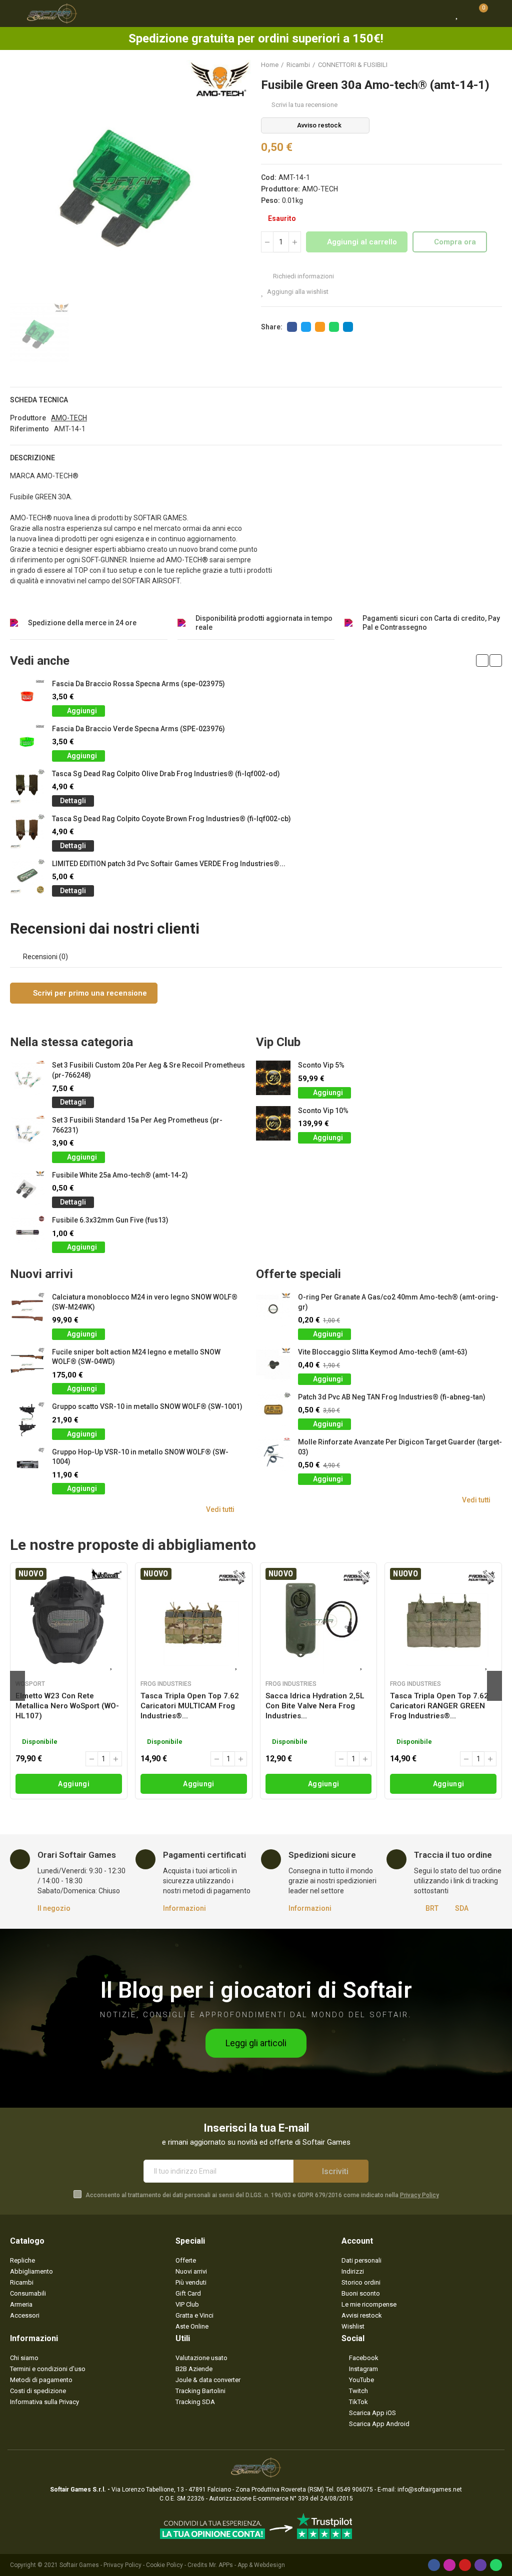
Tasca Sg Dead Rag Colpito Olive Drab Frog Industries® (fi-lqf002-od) (166, 774)
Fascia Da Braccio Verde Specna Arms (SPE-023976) (138, 729)
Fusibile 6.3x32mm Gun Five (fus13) (110, 1220)
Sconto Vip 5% (321, 1065)
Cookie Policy (164, 2565)
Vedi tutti (220, 1509)
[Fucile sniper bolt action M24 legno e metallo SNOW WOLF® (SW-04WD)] (27, 1365)
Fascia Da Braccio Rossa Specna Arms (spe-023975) (138, 684)
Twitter (306, 327)
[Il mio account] (497, 13)
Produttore (28, 418)
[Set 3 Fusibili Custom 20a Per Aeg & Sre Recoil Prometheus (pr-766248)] (27, 1078)
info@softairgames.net (430, 2490)
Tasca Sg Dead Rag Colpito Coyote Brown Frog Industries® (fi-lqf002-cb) (171, 819)
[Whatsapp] (496, 2565)
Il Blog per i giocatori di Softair (256, 1990)
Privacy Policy (419, 2195)
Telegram (348, 327)
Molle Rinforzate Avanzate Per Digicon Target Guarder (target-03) (400, 1447)
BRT (432, 1908)
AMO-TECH (320, 189)
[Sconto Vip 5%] (273, 1078)
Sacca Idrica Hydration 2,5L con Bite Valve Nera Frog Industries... (315, 1706)
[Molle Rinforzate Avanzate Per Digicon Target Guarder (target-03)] (273, 1455)
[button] (482, 660)
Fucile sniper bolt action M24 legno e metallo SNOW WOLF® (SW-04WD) (136, 1357)
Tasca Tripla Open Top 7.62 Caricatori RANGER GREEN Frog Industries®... (439, 1706)
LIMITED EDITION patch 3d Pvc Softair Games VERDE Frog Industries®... (169, 864)
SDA (462, 1908)
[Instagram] (449, 2565)
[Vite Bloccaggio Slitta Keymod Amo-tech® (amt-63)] (273, 1365)
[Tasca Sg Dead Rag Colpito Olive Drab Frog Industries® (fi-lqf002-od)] (27, 786)
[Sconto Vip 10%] (273, 1123)
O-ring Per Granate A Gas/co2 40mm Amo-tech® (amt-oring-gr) (398, 1302)
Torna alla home (482, 65)
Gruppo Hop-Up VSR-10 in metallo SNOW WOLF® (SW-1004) (140, 1457)
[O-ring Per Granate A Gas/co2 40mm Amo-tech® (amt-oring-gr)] (273, 1310)
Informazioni (184, 1908)
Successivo (494, 65)
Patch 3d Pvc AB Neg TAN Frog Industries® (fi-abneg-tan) (392, 1397)
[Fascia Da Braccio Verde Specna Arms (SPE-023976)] (27, 741)
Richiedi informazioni (303, 276)
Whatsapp (334, 327)
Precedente (469, 65)
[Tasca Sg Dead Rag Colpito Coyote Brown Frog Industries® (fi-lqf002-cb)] (27, 831)
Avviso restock (319, 125)
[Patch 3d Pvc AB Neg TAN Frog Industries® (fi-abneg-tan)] (273, 1410)
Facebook (292, 327)
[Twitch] (480, 2565)
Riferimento (29, 429)
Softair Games (79, 2565)
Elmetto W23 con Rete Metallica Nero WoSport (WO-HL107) (67, 1706)
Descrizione (32, 458)
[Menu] (15, 13)
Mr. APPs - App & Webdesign (247, 2565)
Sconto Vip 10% (323, 1111)
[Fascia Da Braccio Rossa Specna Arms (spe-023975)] (27, 696)
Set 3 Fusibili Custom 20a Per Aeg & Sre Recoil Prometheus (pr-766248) (148, 1070)
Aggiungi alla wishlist (298, 292)
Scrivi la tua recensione (304, 105)
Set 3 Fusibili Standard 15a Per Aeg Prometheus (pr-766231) (137, 1125)
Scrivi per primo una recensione (89, 993)
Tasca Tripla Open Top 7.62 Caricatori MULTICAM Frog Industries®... (190, 1706)
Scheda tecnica (39, 400)
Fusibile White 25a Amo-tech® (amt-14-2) (120, 1175)
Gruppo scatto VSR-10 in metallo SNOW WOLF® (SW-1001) (147, 1406)
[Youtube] (465, 2565)
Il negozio (54, 1908)
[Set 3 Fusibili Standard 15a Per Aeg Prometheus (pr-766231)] (27, 1133)
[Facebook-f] (434, 2565)
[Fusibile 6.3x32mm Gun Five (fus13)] (27, 1233)
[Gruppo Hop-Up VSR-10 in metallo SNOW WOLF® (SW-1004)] (27, 1465)
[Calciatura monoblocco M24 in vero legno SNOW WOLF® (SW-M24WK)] (27, 1310)
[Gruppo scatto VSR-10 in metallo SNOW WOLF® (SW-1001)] (27, 1419)
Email (320, 327)
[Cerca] (439, 13)
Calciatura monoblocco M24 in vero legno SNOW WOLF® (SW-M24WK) (145, 1302)
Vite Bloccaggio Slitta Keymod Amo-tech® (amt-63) (383, 1352)
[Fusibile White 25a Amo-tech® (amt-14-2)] (27, 1188)
